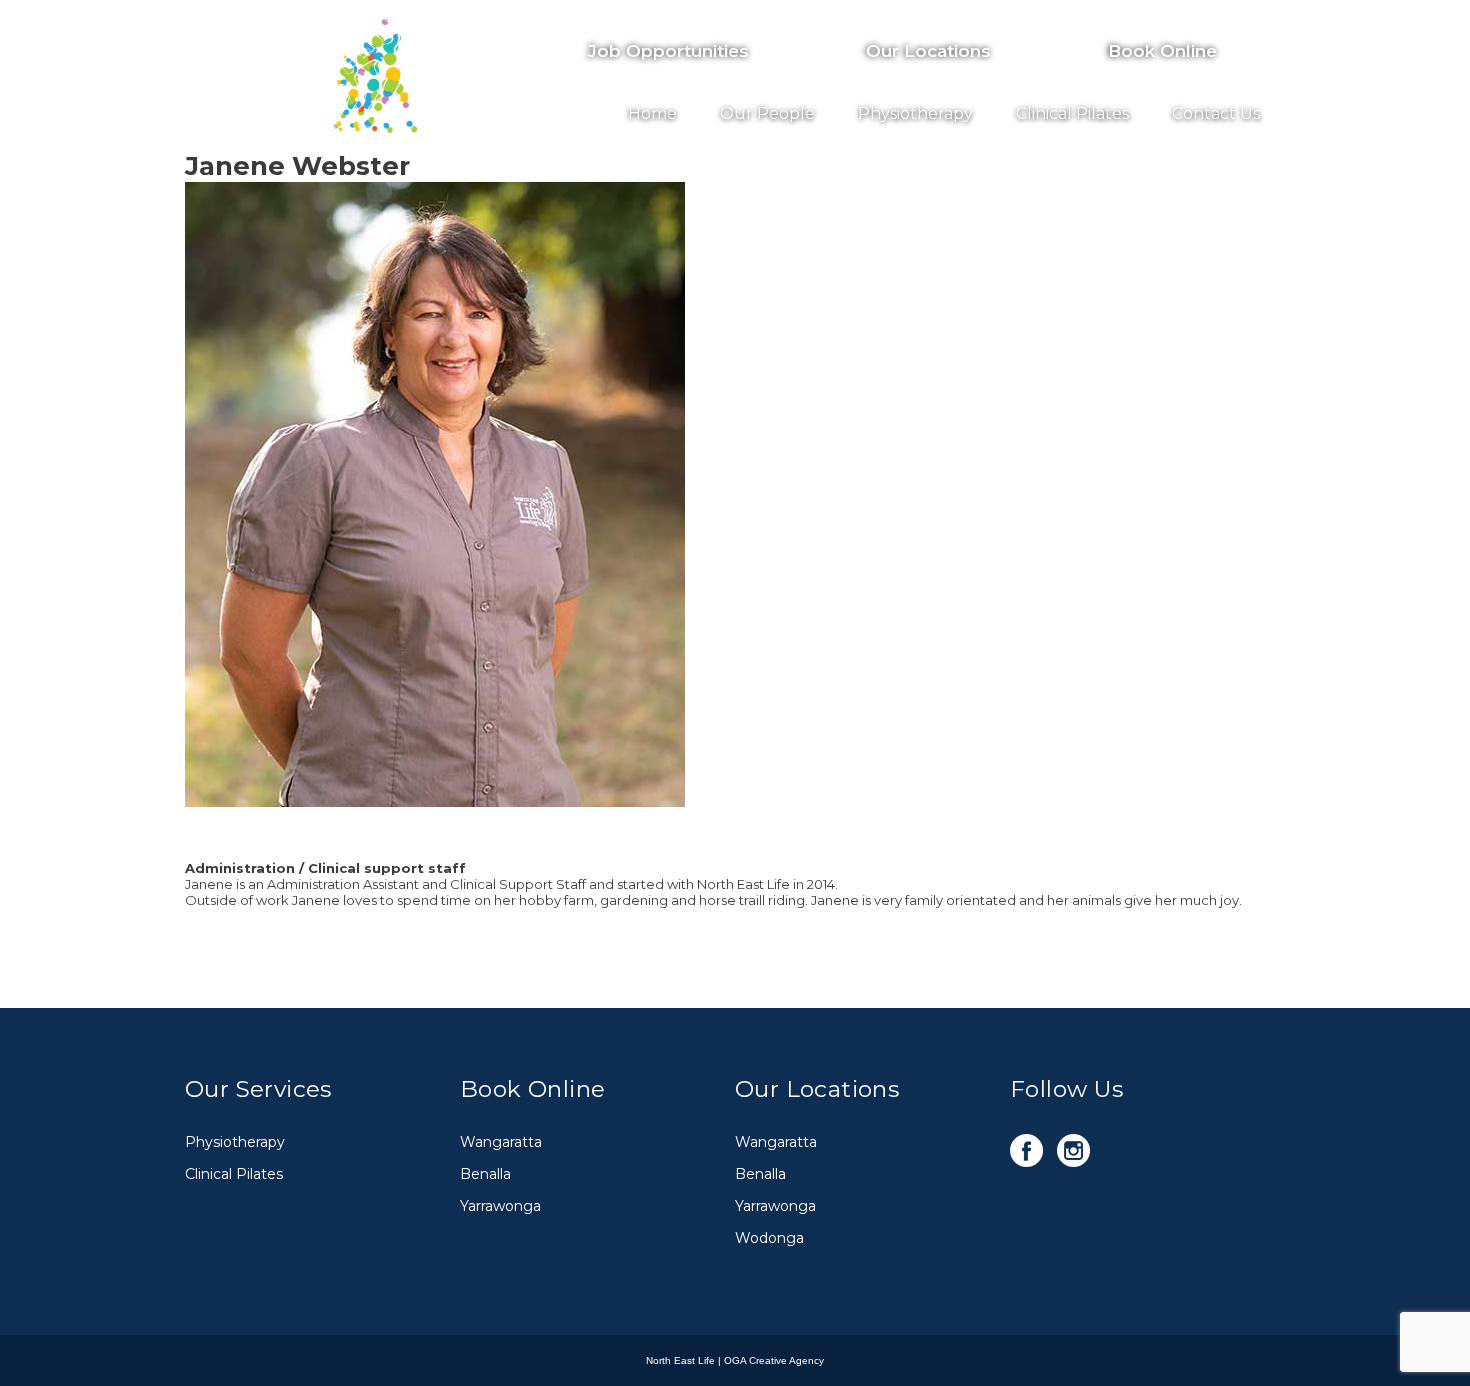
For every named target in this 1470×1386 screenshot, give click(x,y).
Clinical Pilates (1072, 113)
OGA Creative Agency (774, 1360)
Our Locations (928, 51)
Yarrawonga (500, 1206)
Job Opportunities (668, 51)
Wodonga (769, 1238)
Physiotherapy (915, 113)
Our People (767, 113)
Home (652, 113)
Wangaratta (501, 1142)
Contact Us (1216, 113)
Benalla (485, 1174)
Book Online (1162, 51)
